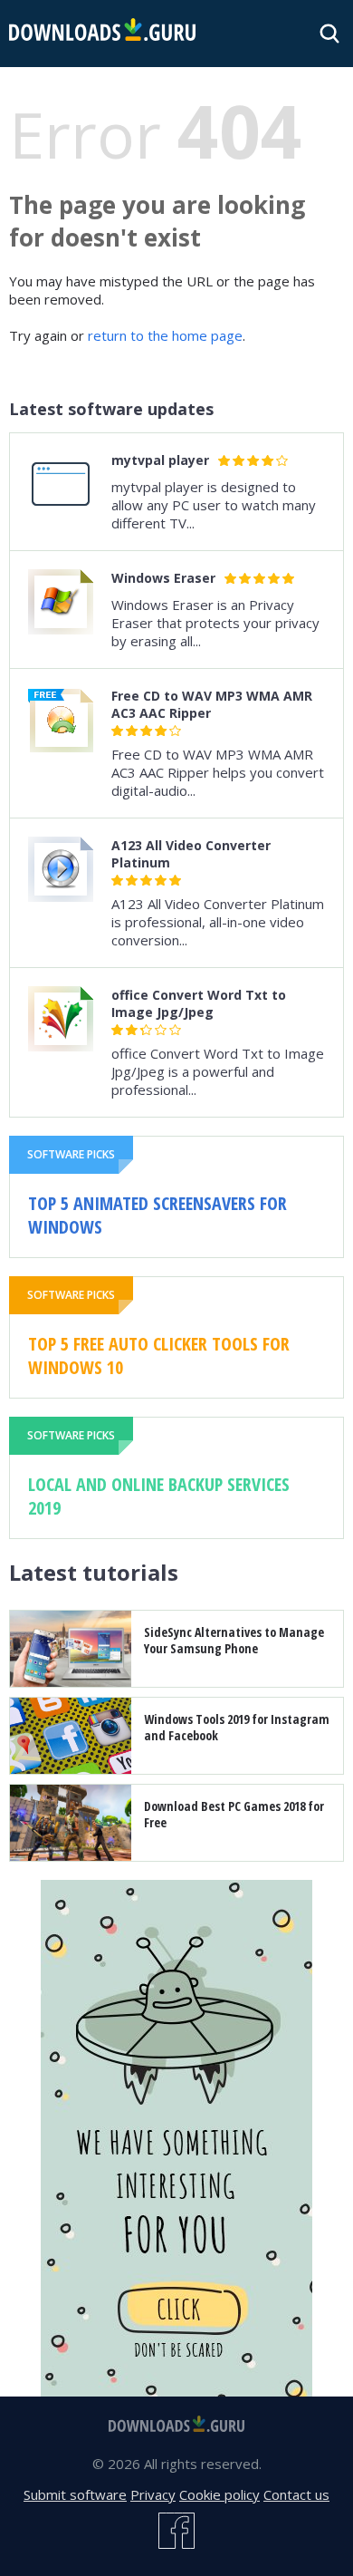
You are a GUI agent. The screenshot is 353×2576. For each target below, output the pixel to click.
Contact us (296, 2494)
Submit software (75, 2494)
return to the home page (165, 335)
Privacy (153, 2494)
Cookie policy (219, 2494)
